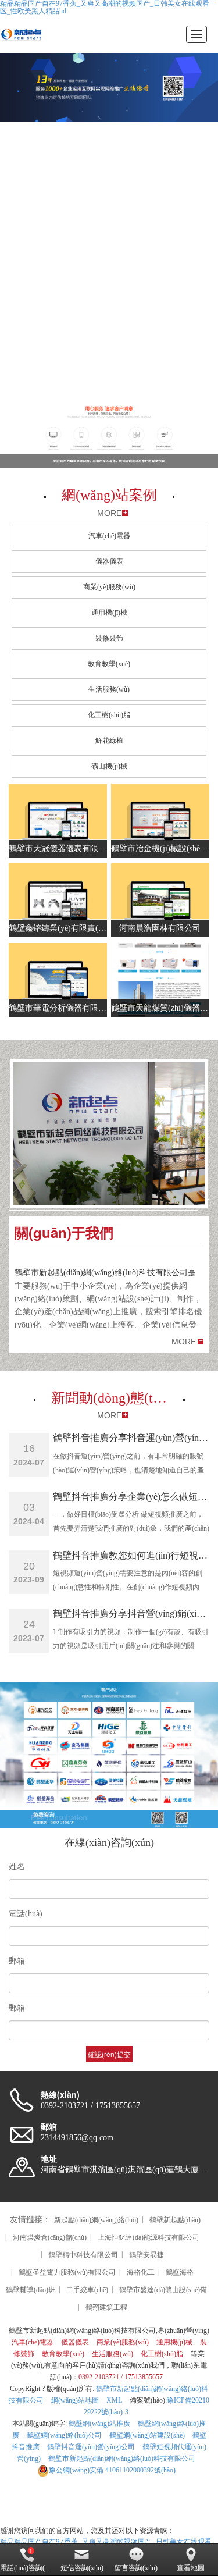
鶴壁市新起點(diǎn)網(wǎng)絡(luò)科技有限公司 (122, 2458)
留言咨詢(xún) (136, 2568)
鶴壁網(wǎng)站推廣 (99, 2424)
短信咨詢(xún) (82, 2568)
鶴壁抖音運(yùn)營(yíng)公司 (91, 2447)
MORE (109, 513)
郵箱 (17, 1961)
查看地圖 (191, 2568)
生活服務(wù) (109, 689)
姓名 (17, 1867)
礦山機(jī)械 (109, 766)
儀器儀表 (109, 561)
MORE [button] (184, 1342)
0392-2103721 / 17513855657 (121, 2377)
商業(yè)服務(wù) (109, 587)
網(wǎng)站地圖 (75, 2400)
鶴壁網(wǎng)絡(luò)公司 (64, 2435)
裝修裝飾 (109, 638)
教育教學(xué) (109, 664)
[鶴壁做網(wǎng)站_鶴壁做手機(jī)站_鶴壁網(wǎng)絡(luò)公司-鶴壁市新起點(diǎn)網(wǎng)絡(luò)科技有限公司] (21, 34)
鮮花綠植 (109, 741)
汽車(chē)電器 (109, 536)
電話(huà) (26, 1914)
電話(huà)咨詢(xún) (27, 2568)
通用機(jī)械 (109, 613)
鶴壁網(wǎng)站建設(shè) (147, 2435)
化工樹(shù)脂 (109, 715)
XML (114, 2400)
